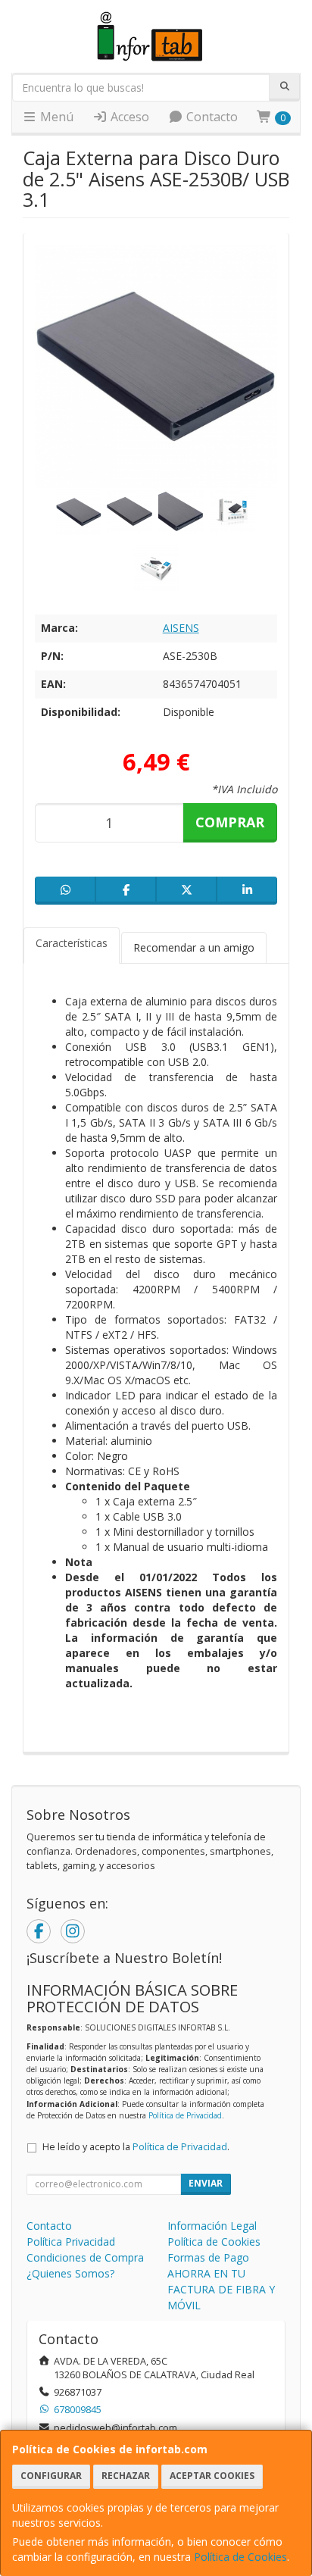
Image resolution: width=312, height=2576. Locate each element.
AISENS (181, 628)
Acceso (128, 117)
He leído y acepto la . (136, 2147)
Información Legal (212, 2226)
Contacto (211, 117)
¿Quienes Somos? (70, 2273)
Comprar (230, 822)
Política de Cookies (240, 2557)
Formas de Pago (208, 2257)
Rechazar (126, 2476)
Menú (55, 117)
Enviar (206, 2183)
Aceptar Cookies (212, 2476)
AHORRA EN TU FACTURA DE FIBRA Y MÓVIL (221, 2289)
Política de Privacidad (185, 2115)
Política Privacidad (71, 2241)
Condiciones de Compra (85, 2257)
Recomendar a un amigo (194, 947)
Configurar (51, 2476)
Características (72, 943)
